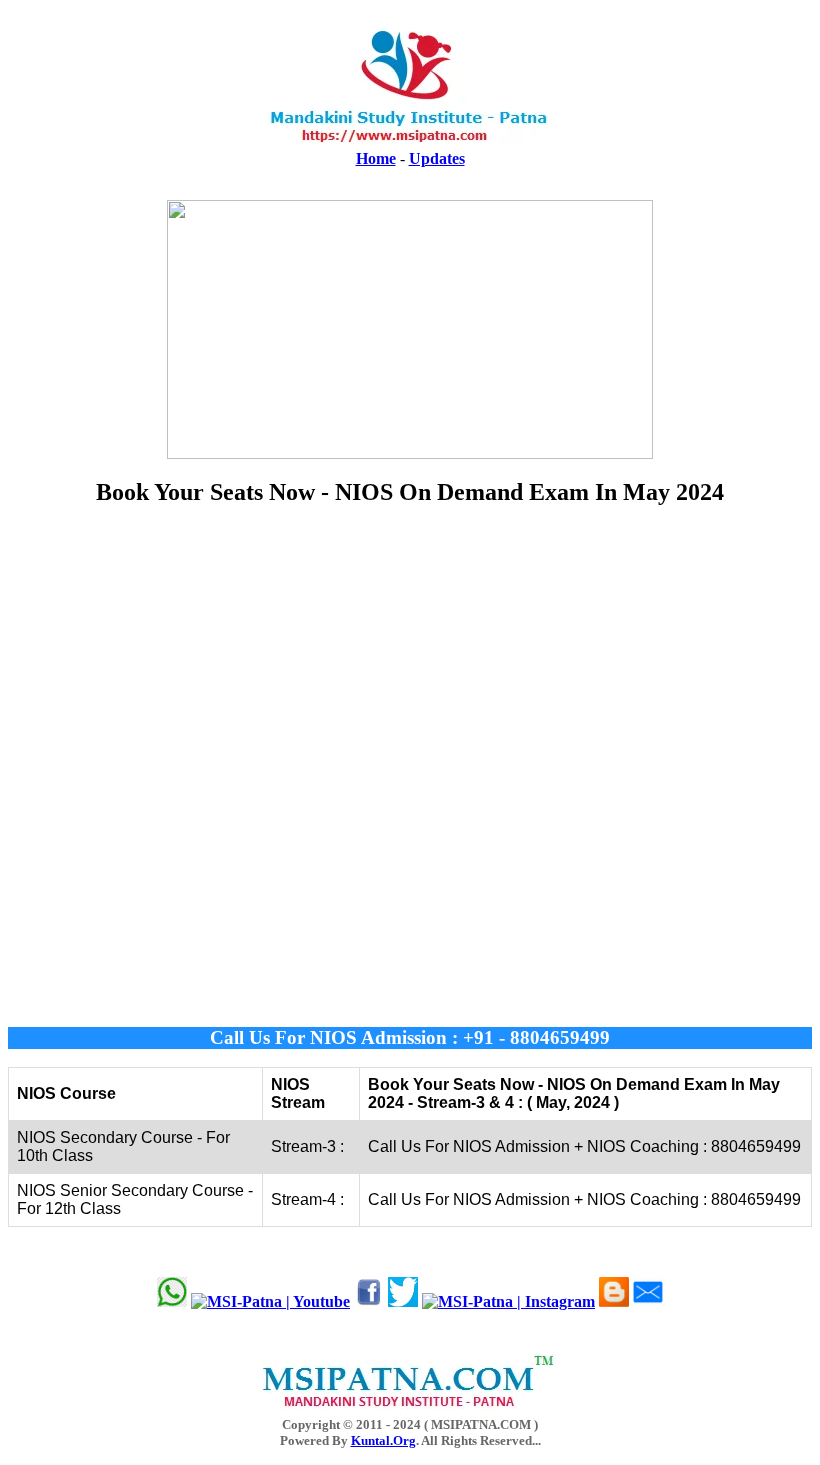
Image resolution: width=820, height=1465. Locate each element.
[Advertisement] (410, 767)
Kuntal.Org (383, 1440)
